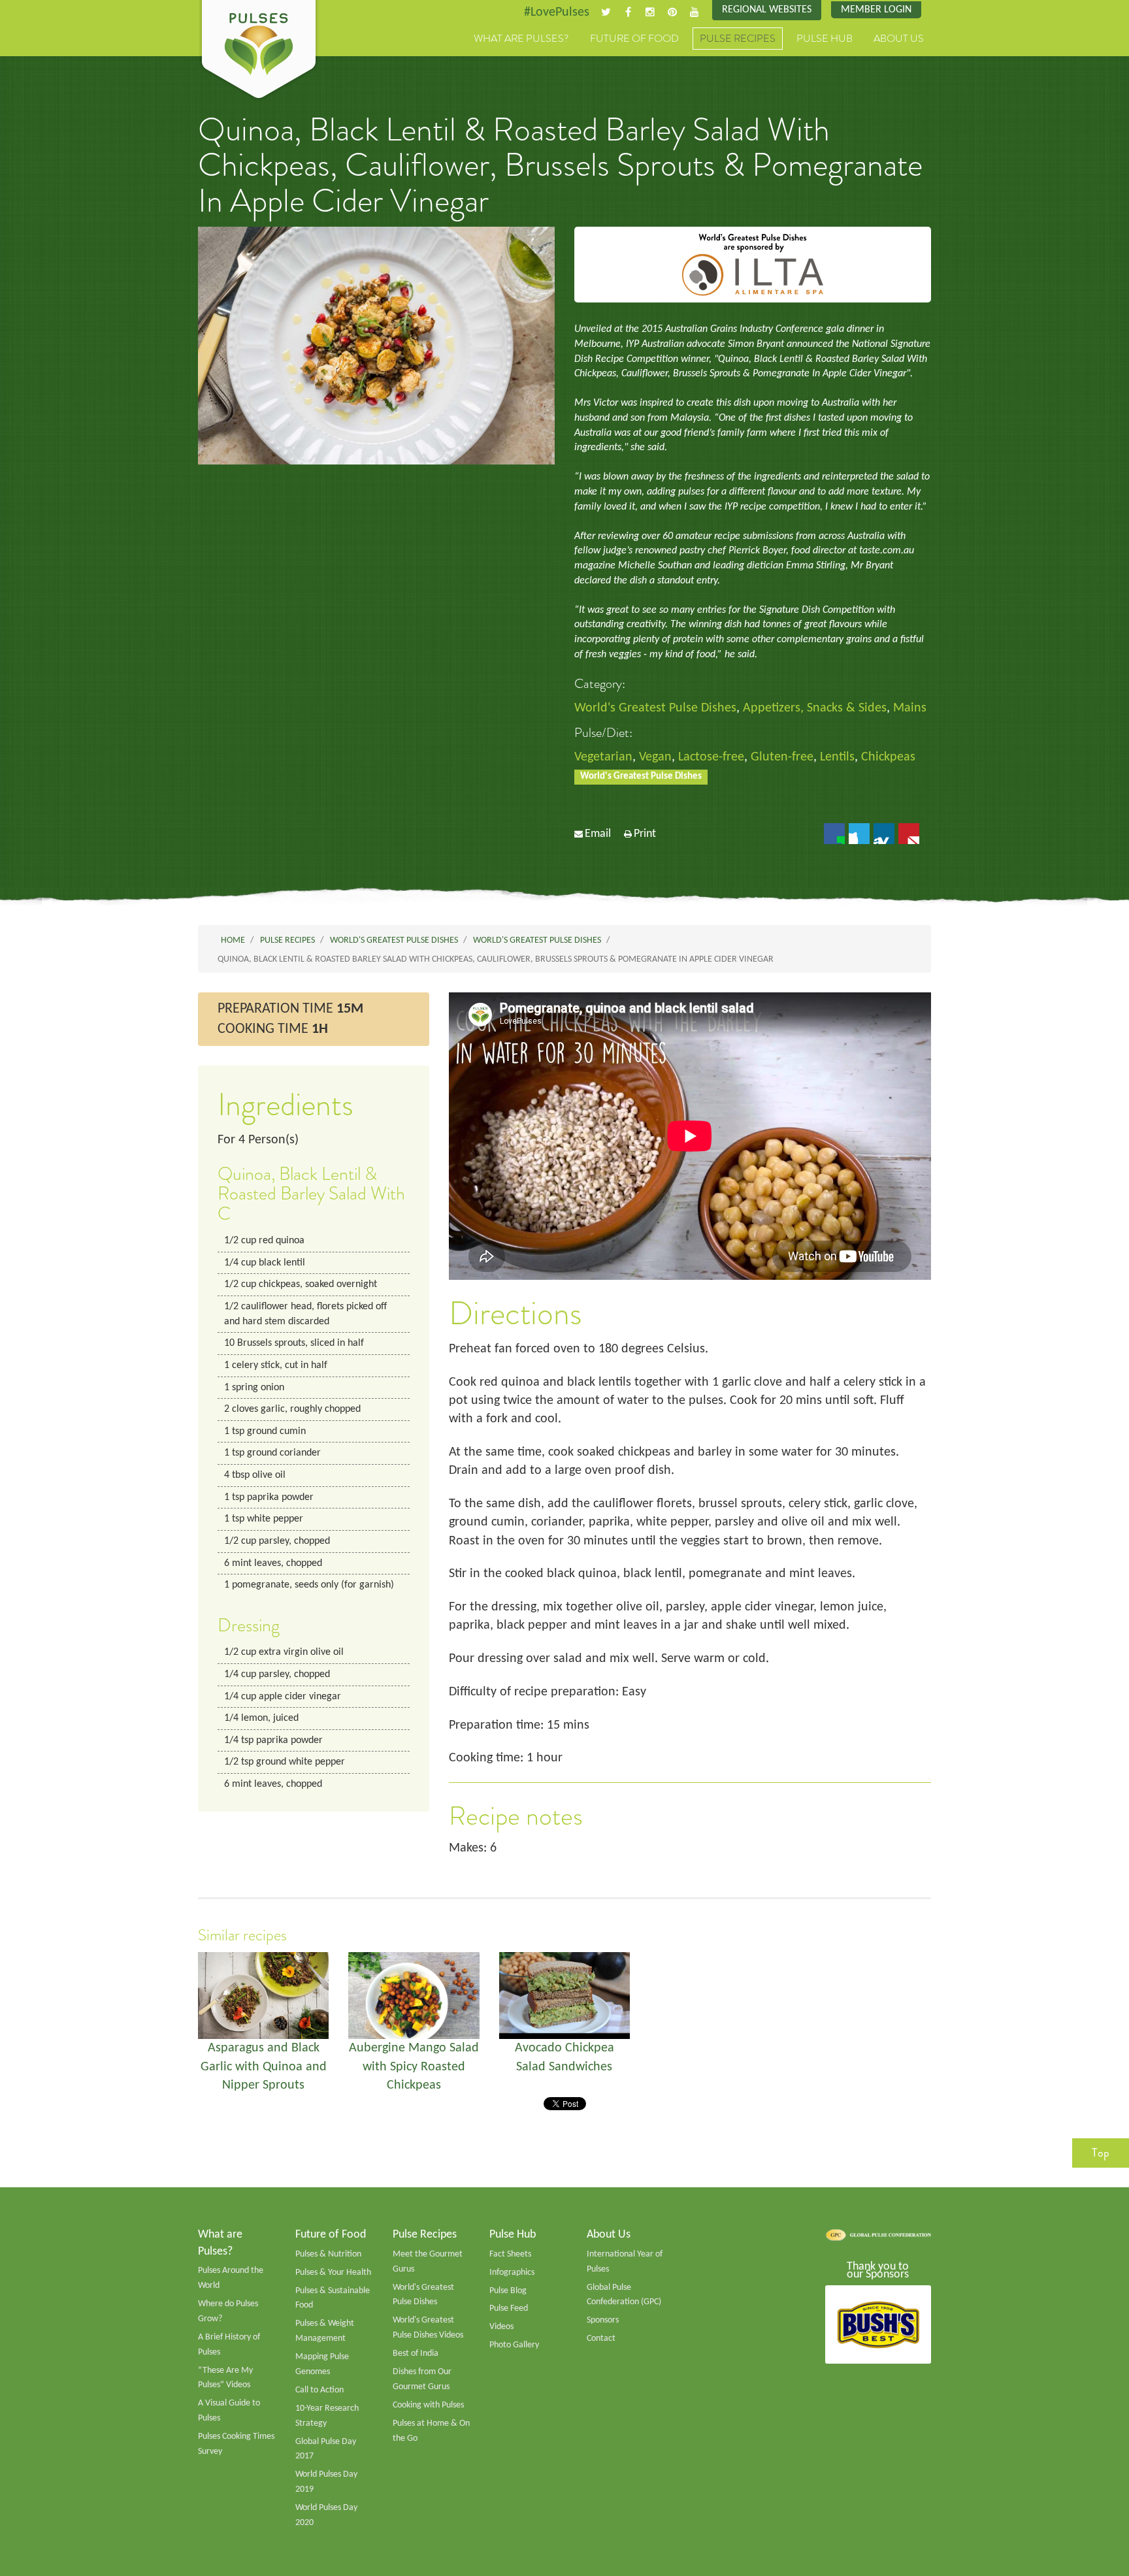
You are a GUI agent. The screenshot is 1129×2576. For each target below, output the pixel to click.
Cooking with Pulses (428, 2405)
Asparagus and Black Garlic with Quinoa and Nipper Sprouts (264, 2067)
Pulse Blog (508, 2291)
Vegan (655, 757)
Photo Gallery (514, 2345)
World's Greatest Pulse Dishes (655, 708)
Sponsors (603, 2320)
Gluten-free (782, 757)
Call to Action (319, 2390)
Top (1101, 2153)
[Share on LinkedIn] (884, 834)
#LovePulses (557, 12)
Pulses (259, 51)
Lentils (837, 757)
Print (645, 834)
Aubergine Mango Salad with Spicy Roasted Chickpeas (414, 2067)
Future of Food (634, 39)
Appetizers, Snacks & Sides (815, 708)
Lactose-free (711, 757)
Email (598, 834)
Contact (601, 2339)
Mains (910, 708)
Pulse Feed (509, 2308)
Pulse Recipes (738, 39)
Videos (501, 2327)
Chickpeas (888, 757)
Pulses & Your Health (333, 2273)
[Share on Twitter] (859, 834)
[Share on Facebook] (834, 834)
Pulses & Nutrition (328, 2254)
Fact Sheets (510, 2254)
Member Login (876, 10)
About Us (899, 39)
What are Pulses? (521, 39)
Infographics (512, 2273)
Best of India (416, 2354)
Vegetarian (603, 757)
